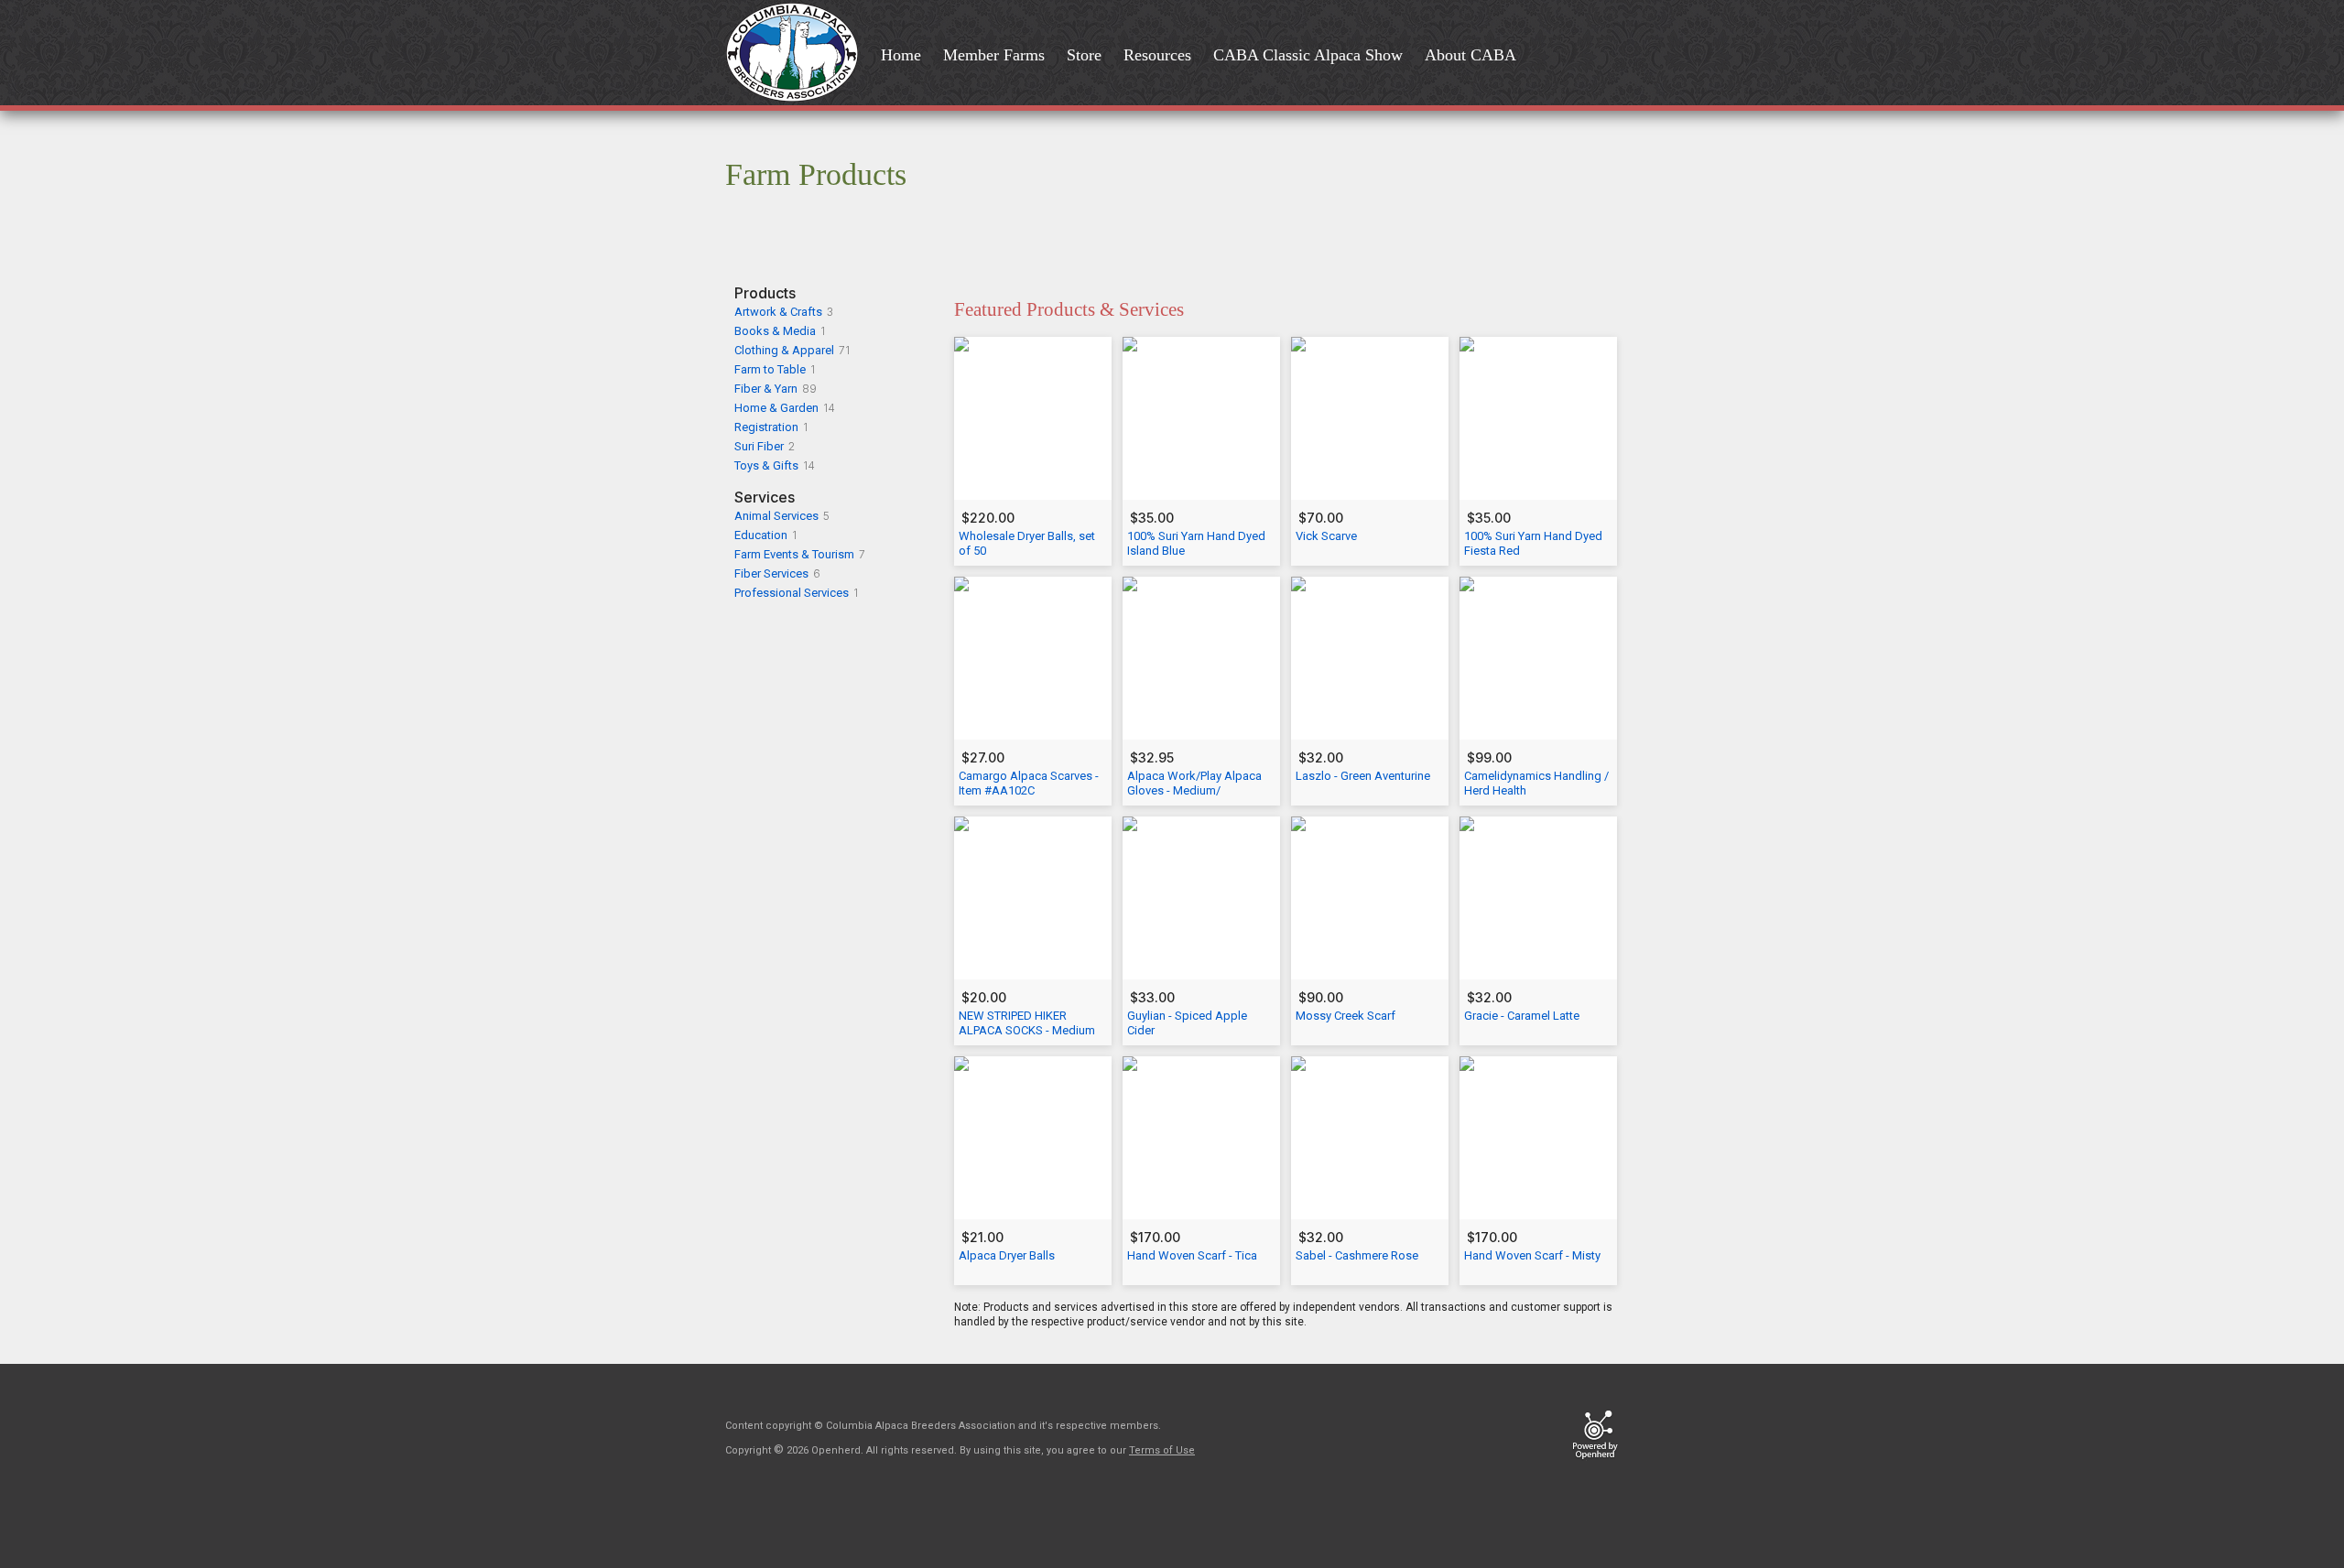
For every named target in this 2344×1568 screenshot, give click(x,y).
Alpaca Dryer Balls (1007, 1255)
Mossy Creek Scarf (1346, 1016)
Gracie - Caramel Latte (1522, 1016)
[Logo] (798, 54)
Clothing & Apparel (784, 350)
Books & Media (775, 331)
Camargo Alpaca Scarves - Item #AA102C (1029, 783)
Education (761, 535)
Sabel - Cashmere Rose (1357, 1255)
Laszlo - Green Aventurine (1363, 776)
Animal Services (776, 516)
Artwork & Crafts (778, 312)
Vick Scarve (1326, 536)
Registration (766, 427)
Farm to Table (770, 369)
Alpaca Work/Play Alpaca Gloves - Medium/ (1194, 783)
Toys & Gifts (766, 465)
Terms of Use (1162, 1450)
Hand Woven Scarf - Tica (1192, 1255)
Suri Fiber (759, 446)
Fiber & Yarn (766, 389)
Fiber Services (771, 573)
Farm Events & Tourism (794, 554)
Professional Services (792, 593)
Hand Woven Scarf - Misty (1532, 1255)
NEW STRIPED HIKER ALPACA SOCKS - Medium (1027, 1023)
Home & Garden (776, 408)
